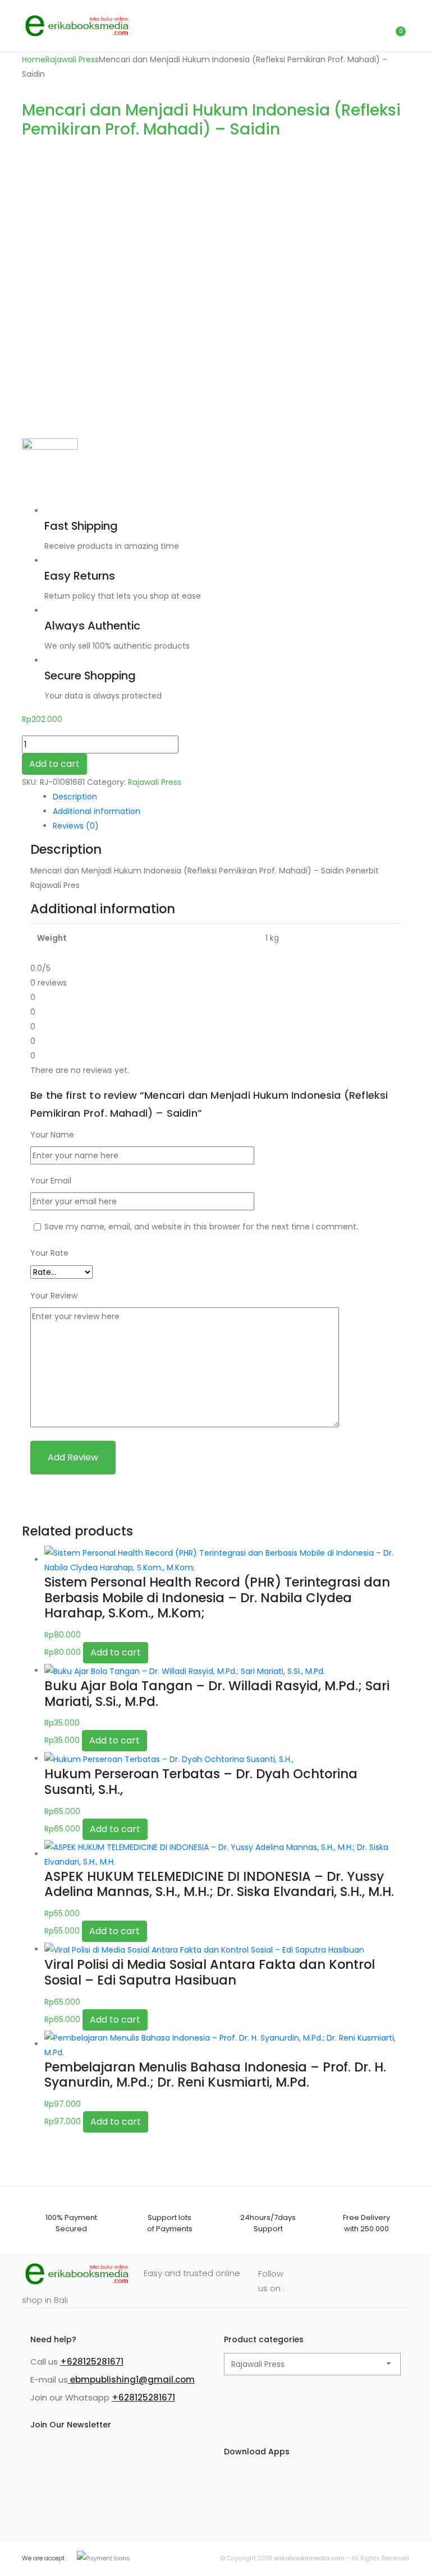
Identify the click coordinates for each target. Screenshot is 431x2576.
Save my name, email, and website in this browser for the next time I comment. (201, 1227)
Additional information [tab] (97, 811)
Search (347, 26)
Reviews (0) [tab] (76, 826)
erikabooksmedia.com (309, 2558)
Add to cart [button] (116, 1652)
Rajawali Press (72, 59)
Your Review (54, 1296)
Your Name (52, 1135)
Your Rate (49, 1253)
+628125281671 (92, 2362)
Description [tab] (75, 797)
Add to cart (54, 764)
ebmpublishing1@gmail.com (131, 2380)
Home (34, 59)
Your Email (51, 1181)
